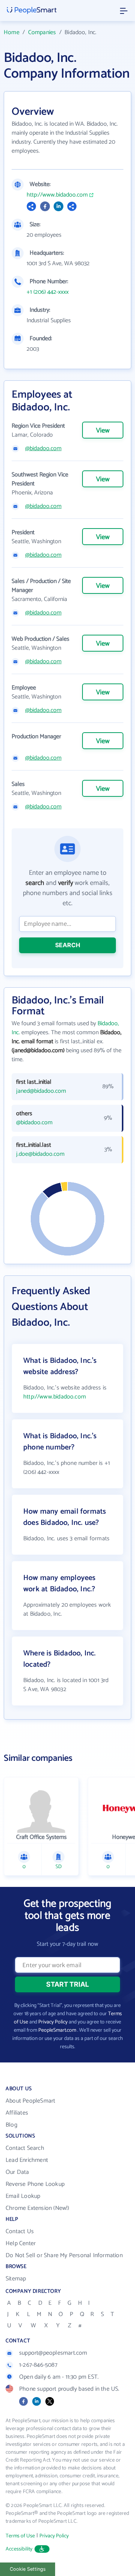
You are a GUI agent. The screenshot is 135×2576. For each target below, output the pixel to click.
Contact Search (25, 2148)
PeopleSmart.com (57, 2030)
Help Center (21, 2243)
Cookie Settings (28, 2569)
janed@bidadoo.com (41, 1091)
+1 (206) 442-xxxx (48, 292)
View (103, 431)
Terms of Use (20, 2536)
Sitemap (16, 2279)
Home (12, 32)
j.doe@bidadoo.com (40, 1154)
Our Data (17, 2172)
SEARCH (68, 945)
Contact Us (20, 2231)
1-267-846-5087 (38, 2365)
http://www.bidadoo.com (57, 195)
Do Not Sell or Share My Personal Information (64, 2255)
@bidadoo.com (43, 449)
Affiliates (17, 2113)
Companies (42, 32)
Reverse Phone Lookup (35, 2184)
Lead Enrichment (27, 2160)
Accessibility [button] (19, 2549)
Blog (11, 2125)
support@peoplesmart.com (53, 2353)
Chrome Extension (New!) (37, 2208)
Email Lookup (23, 2196)
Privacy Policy (53, 2022)
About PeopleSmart (30, 2101)
